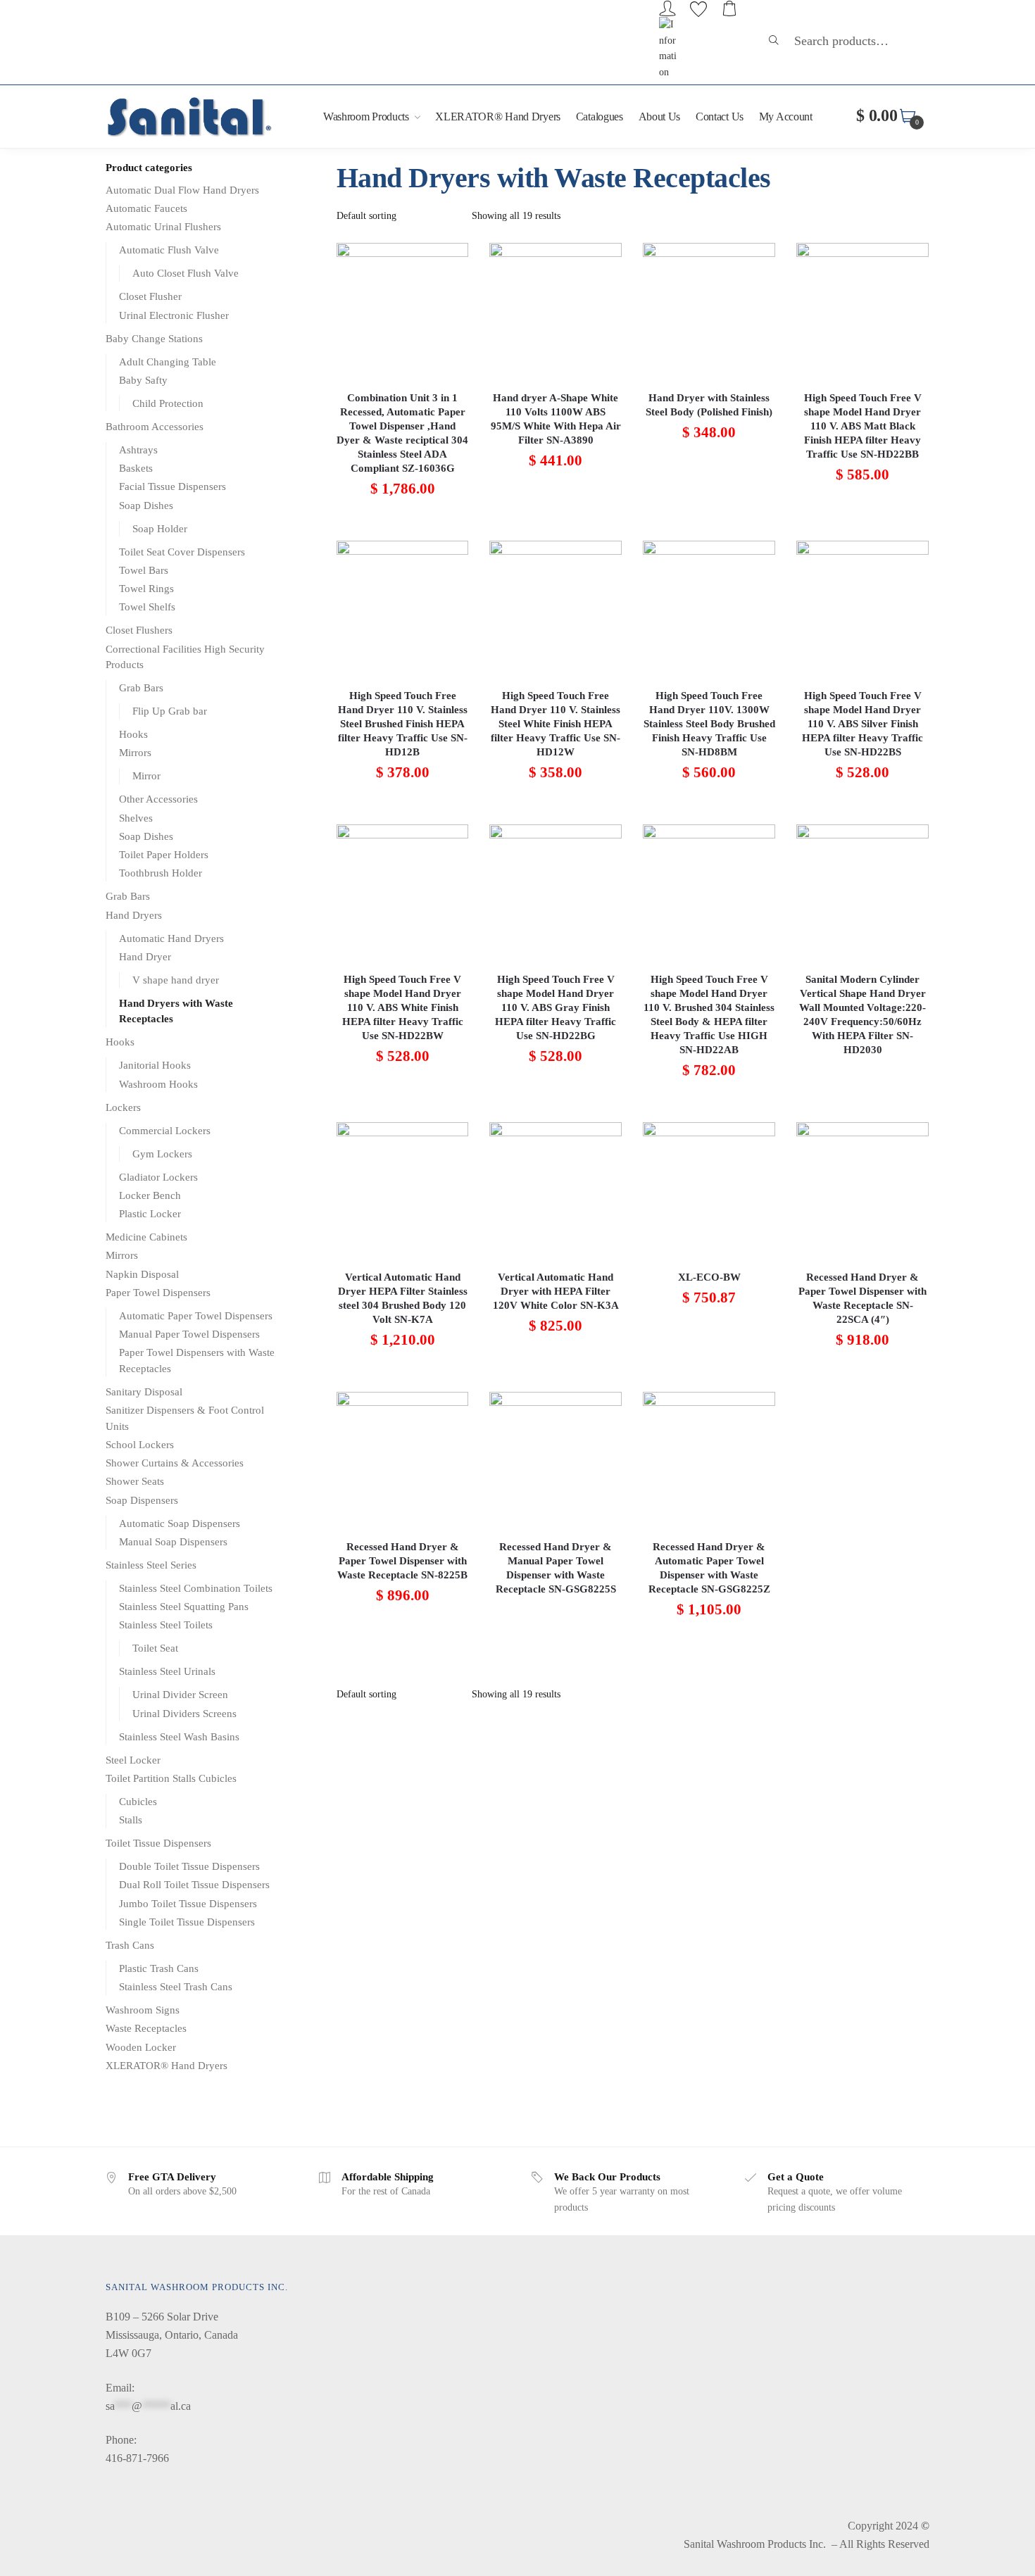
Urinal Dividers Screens (184, 1714)
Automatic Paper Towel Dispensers (196, 1316)
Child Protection (168, 403)
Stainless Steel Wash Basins (179, 1737)
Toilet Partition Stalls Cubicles (171, 1778)
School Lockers (140, 1445)
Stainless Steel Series (151, 1565)
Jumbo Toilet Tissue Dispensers (188, 1904)
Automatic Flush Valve (169, 250)
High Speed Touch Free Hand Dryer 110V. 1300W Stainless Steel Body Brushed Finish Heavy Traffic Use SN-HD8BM (709, 724)
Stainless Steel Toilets (166, 1625)
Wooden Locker (141, 2047)
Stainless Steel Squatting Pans (184, 1607)
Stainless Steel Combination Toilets (196, 1588)
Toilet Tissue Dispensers (158, 1843)
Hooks (133, 734)
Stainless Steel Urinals (167, 1671)
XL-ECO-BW (709, 1277)
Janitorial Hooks (155, 1065)
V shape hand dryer (176, 980)
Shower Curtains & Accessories (175, 1463)
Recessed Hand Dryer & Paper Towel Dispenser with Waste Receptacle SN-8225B (402, 1561)
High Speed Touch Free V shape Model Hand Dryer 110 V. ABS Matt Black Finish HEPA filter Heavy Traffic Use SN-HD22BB (863, 426)
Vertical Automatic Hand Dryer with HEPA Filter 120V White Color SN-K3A (556, 1291)
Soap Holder (160, 529)
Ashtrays (138, 450)
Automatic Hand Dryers (171, 938)
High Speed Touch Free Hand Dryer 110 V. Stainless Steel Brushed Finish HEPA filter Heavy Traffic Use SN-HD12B (403, 724)
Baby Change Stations (154, 339)
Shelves (136, 818)
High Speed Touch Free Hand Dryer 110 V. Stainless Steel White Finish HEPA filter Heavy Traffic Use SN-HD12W (556, 724)
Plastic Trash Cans (159, 1968)
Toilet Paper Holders (164, 855)
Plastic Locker (150, 1214)
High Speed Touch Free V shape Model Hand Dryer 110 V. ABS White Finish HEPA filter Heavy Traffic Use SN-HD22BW (403, 1007)
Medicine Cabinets (146, 1237)
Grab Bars (141, 688)
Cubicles (138, 1802)
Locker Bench (150, 1195)
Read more (862, 1105)
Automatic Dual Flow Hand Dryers (182, 190)
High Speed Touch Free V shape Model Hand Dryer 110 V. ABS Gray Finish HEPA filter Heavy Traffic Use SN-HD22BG (556, 1007)
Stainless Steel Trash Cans (176, 1987)
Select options (556, 1644)
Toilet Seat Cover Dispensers (182, 552)
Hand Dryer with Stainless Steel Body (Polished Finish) (709, 405)
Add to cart (403, 523)
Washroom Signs (143, 2010)
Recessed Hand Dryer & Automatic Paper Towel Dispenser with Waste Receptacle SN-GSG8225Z (709, 1568)
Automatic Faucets (146, 208)
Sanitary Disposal (144, 1392)
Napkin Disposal (142, 1274)
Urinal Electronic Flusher (174, 315)
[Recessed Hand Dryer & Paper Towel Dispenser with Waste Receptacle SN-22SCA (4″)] (862, 1188)
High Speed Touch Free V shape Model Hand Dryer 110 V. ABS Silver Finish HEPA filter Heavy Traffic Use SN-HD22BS (862, 724)
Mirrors (135, 753)
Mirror (146, 776)
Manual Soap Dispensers (173, 1542)
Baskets (136, 468)
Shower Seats (135, 1481)
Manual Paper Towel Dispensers (189, 1334)
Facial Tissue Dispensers (172, 486)
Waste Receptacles (146, 2028)
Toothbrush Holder (161, 873)
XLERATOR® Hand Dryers (167, 2066)
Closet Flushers (139, 630)
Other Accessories (158, 799)
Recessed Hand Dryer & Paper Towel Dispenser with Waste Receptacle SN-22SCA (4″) (862, 1298)
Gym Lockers (162, 1154)
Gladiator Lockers (158, 1177)
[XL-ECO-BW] (709, 1188)
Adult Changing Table (168, 362)
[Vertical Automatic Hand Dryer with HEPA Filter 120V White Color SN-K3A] (556, 1188)
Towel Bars (144, 570)
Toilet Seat (155, 1648)
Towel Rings (146, 589)
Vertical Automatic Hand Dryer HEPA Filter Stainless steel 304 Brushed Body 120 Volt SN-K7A (403, 1298)
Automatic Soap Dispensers (180, 1523)
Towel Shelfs (147, 607)
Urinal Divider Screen (180, 1695)
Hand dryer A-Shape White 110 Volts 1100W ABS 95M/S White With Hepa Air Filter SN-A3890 (556, 419)
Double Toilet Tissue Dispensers (189, 1866)
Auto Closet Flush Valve (186, 273)
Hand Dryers (134, 915)
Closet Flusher (150, 296)
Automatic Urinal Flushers (163, 227)
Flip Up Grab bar (170, 711)
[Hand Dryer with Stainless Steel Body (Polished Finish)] (709, 309)
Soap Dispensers (142, 1500)
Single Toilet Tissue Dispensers (187, 1922)
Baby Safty (143, 380)
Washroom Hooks (158, 1084)
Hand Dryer (145, 957)
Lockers (123, 1107)
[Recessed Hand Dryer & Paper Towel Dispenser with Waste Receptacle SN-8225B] (403, 1458)
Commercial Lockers (165, 1131)
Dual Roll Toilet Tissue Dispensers (194, 1885)
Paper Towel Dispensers (158, 1293)
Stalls (131, 1820)
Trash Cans (130, 1945)
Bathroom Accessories (155, 427)
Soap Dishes (146, 505)
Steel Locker (133, 1760)
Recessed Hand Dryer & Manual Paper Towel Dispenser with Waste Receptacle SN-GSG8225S (556, 1568)
